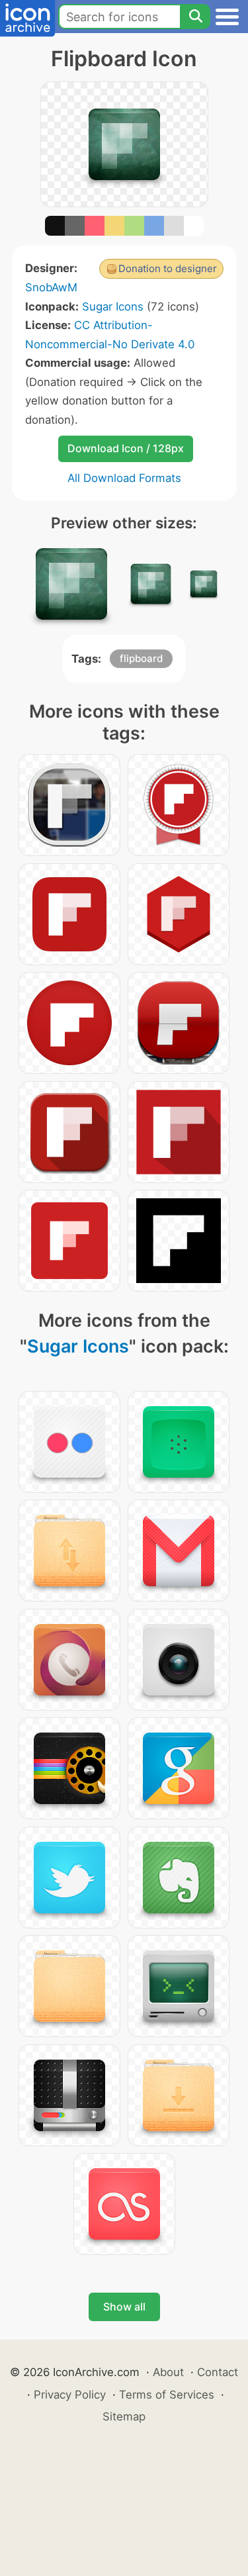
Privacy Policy (70, 2395)
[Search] (195, 17)
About (168, 2372)
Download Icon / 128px (126, 448)
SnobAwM (51, 287)
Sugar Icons (113, 307)
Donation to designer (168, 268)
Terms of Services (167, 2395)
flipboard (141, 658)
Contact (218, 2372)
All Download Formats (124, 478)
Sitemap (124, 2416)
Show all (124, 2307)
